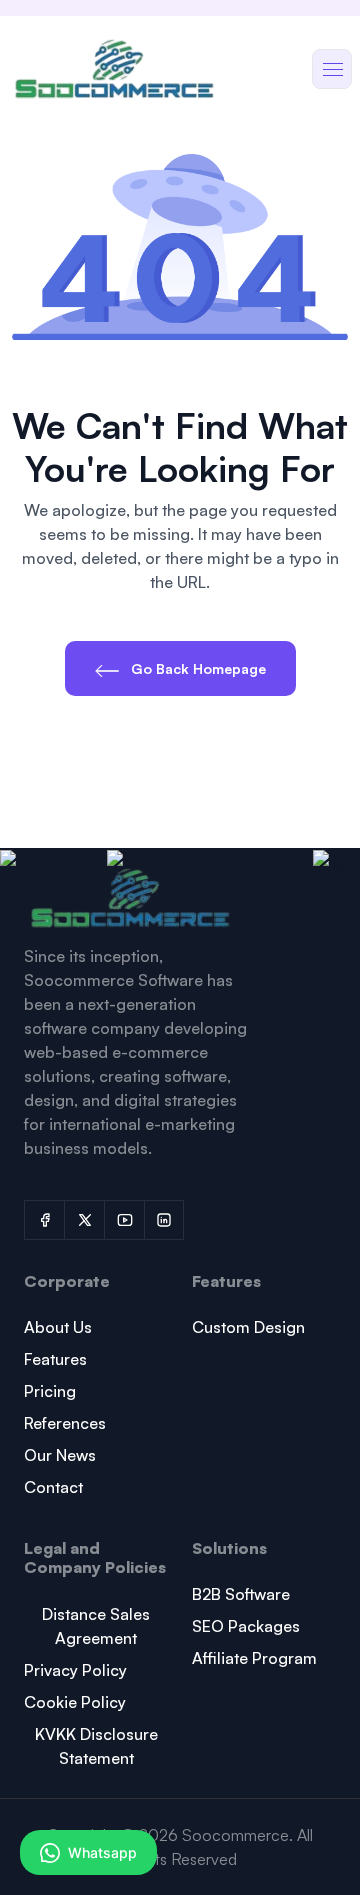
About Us (58, 1327)
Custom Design (248, 1327)
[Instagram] (164, 1220)
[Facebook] (44, 1220)
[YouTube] (124, 1220)
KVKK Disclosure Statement (96, 1746)
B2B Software (241, 1594)
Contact (53, 1487)
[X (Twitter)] (84, 1220)
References (65, 1423)
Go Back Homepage (196, 668)
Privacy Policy (75, 1670)
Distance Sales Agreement (96, 1626)
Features (55, 1359)
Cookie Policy (75, 1702)
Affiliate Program (254, 1658)
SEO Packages (246, 1626)
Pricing (50, 1391)
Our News (60, 1455)
